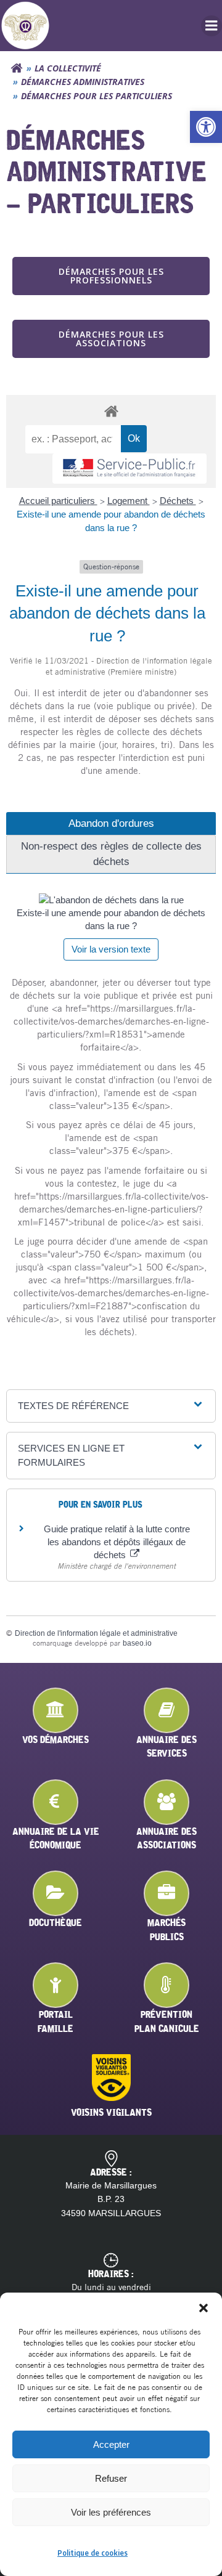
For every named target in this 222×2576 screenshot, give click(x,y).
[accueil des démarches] (111, 411)
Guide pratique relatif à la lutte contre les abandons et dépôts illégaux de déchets (117, 1542)
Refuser (111, 2478)
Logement (129, 501)
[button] (206, 127)
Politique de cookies (92, 2553)
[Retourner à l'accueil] (17, 68)
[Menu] (212, 26)
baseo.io (137, 1643)
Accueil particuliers (58, 501)
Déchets (178, 501)
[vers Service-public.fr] (129, 469)
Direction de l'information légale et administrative (96, 1633)
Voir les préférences (111, 2512)
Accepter (111, 2444)
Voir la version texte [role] (111, 949)
